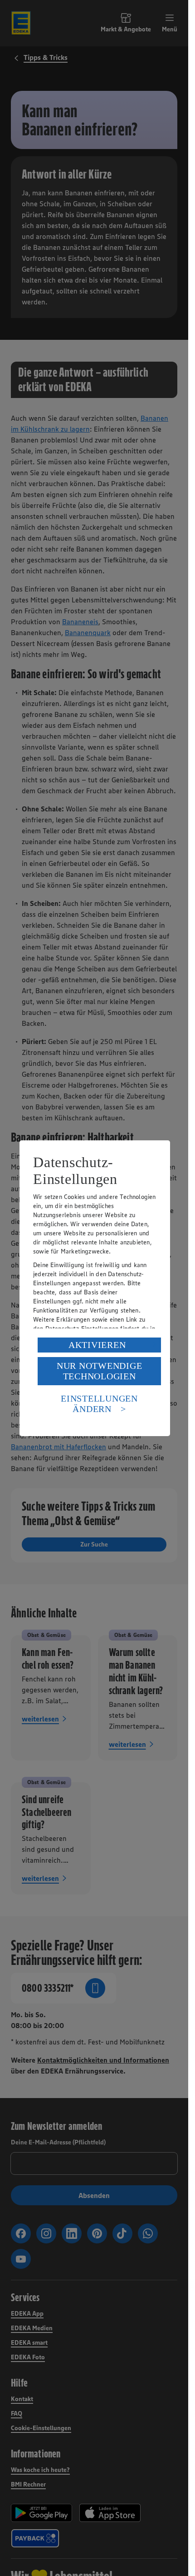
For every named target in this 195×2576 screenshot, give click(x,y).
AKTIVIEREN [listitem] (97, 1345)
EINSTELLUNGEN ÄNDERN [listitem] (99, 1404)
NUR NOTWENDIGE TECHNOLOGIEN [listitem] (100, 1371)
